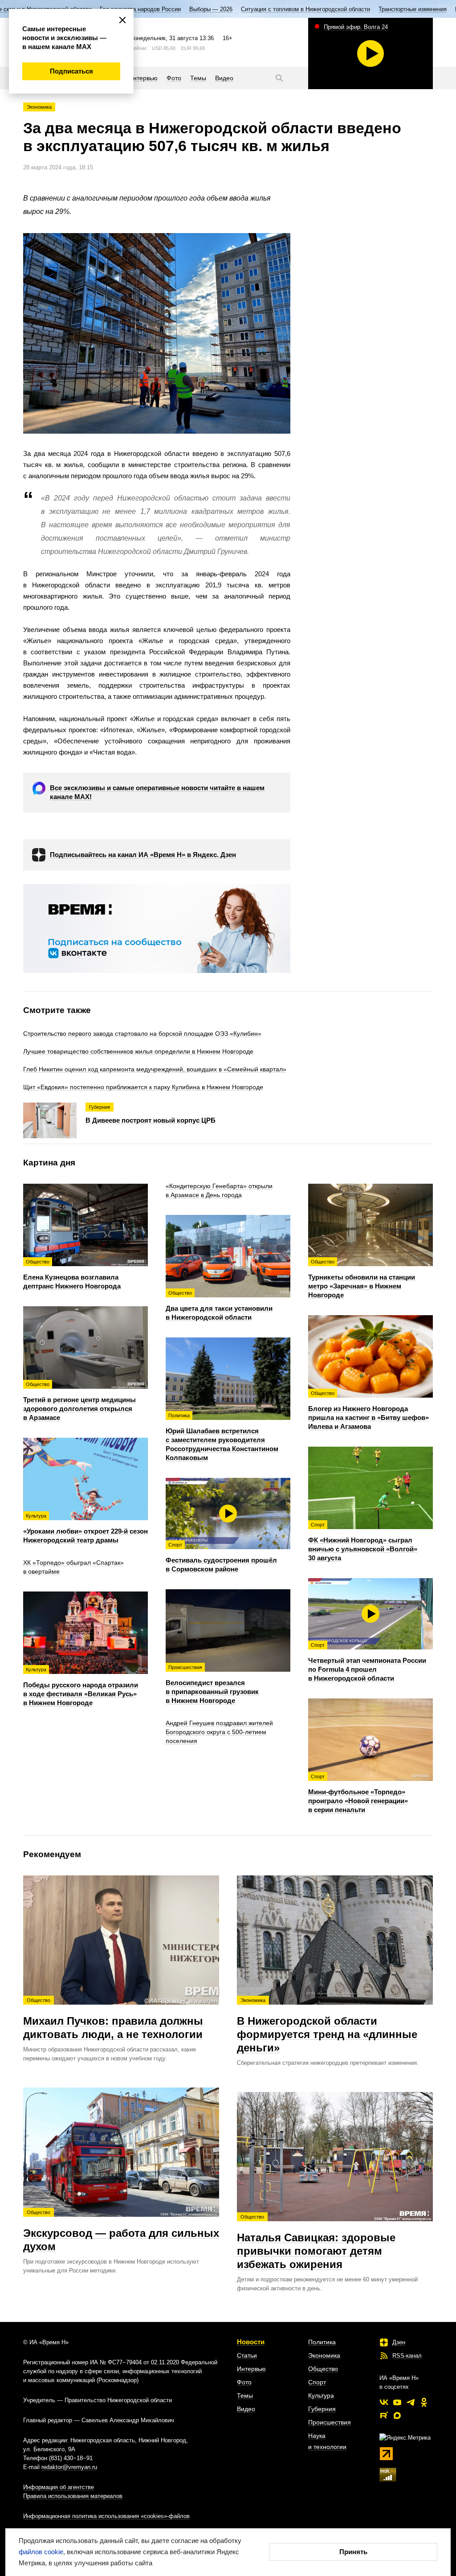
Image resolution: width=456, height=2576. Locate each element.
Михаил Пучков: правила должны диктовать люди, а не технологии (113, 2019)
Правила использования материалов (73, 2496)
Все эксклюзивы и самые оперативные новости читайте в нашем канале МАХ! (157, 792)
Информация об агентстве (59, 2487)
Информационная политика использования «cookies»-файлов (106, 2516)
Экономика (39, 107)
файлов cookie (41, 2552)
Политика (322, 2342)
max (397, 2416)
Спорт (317, 2382)
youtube (397, 2402)
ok (424, 2402)
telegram (411, 2402)
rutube (384, 2416)
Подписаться (71, 71)
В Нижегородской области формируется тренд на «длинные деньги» (327, 2026)
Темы (245, 2396)
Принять (353, 2552)
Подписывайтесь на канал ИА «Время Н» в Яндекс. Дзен (143, 855)
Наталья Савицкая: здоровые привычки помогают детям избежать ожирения (316, 2242)
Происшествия (330, 2422)
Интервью (251, 2369)
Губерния (322, 2409)
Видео (246, 2409)
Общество (323, 2369)
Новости (251, 2342)
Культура (321, 2396)
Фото (244, 2382)
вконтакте (384, 2402)
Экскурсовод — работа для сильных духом (121, 2231)
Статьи (247, 2355)
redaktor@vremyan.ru (69, 2467)
